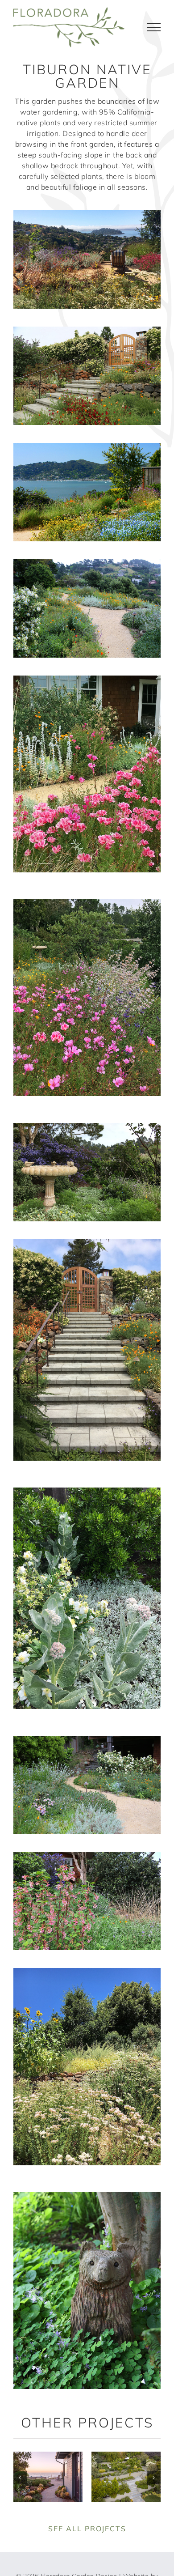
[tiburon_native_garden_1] (87, 214)
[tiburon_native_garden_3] (87, 446)
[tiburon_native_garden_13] (87, 2196)
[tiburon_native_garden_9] (87, 1491)
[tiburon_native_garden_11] (87, 1856)
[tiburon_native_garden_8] (87, 1243)
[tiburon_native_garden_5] (87, 679)
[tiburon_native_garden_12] (87, 1972)
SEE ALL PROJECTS (87, 2529)
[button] (20, 2478)
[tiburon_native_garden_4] (87, 563)
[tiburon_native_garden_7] (87, 1126)
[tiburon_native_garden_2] (87, 330)
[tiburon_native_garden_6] (87, 903)
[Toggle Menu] (154, 27)
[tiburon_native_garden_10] (87, 1739)
